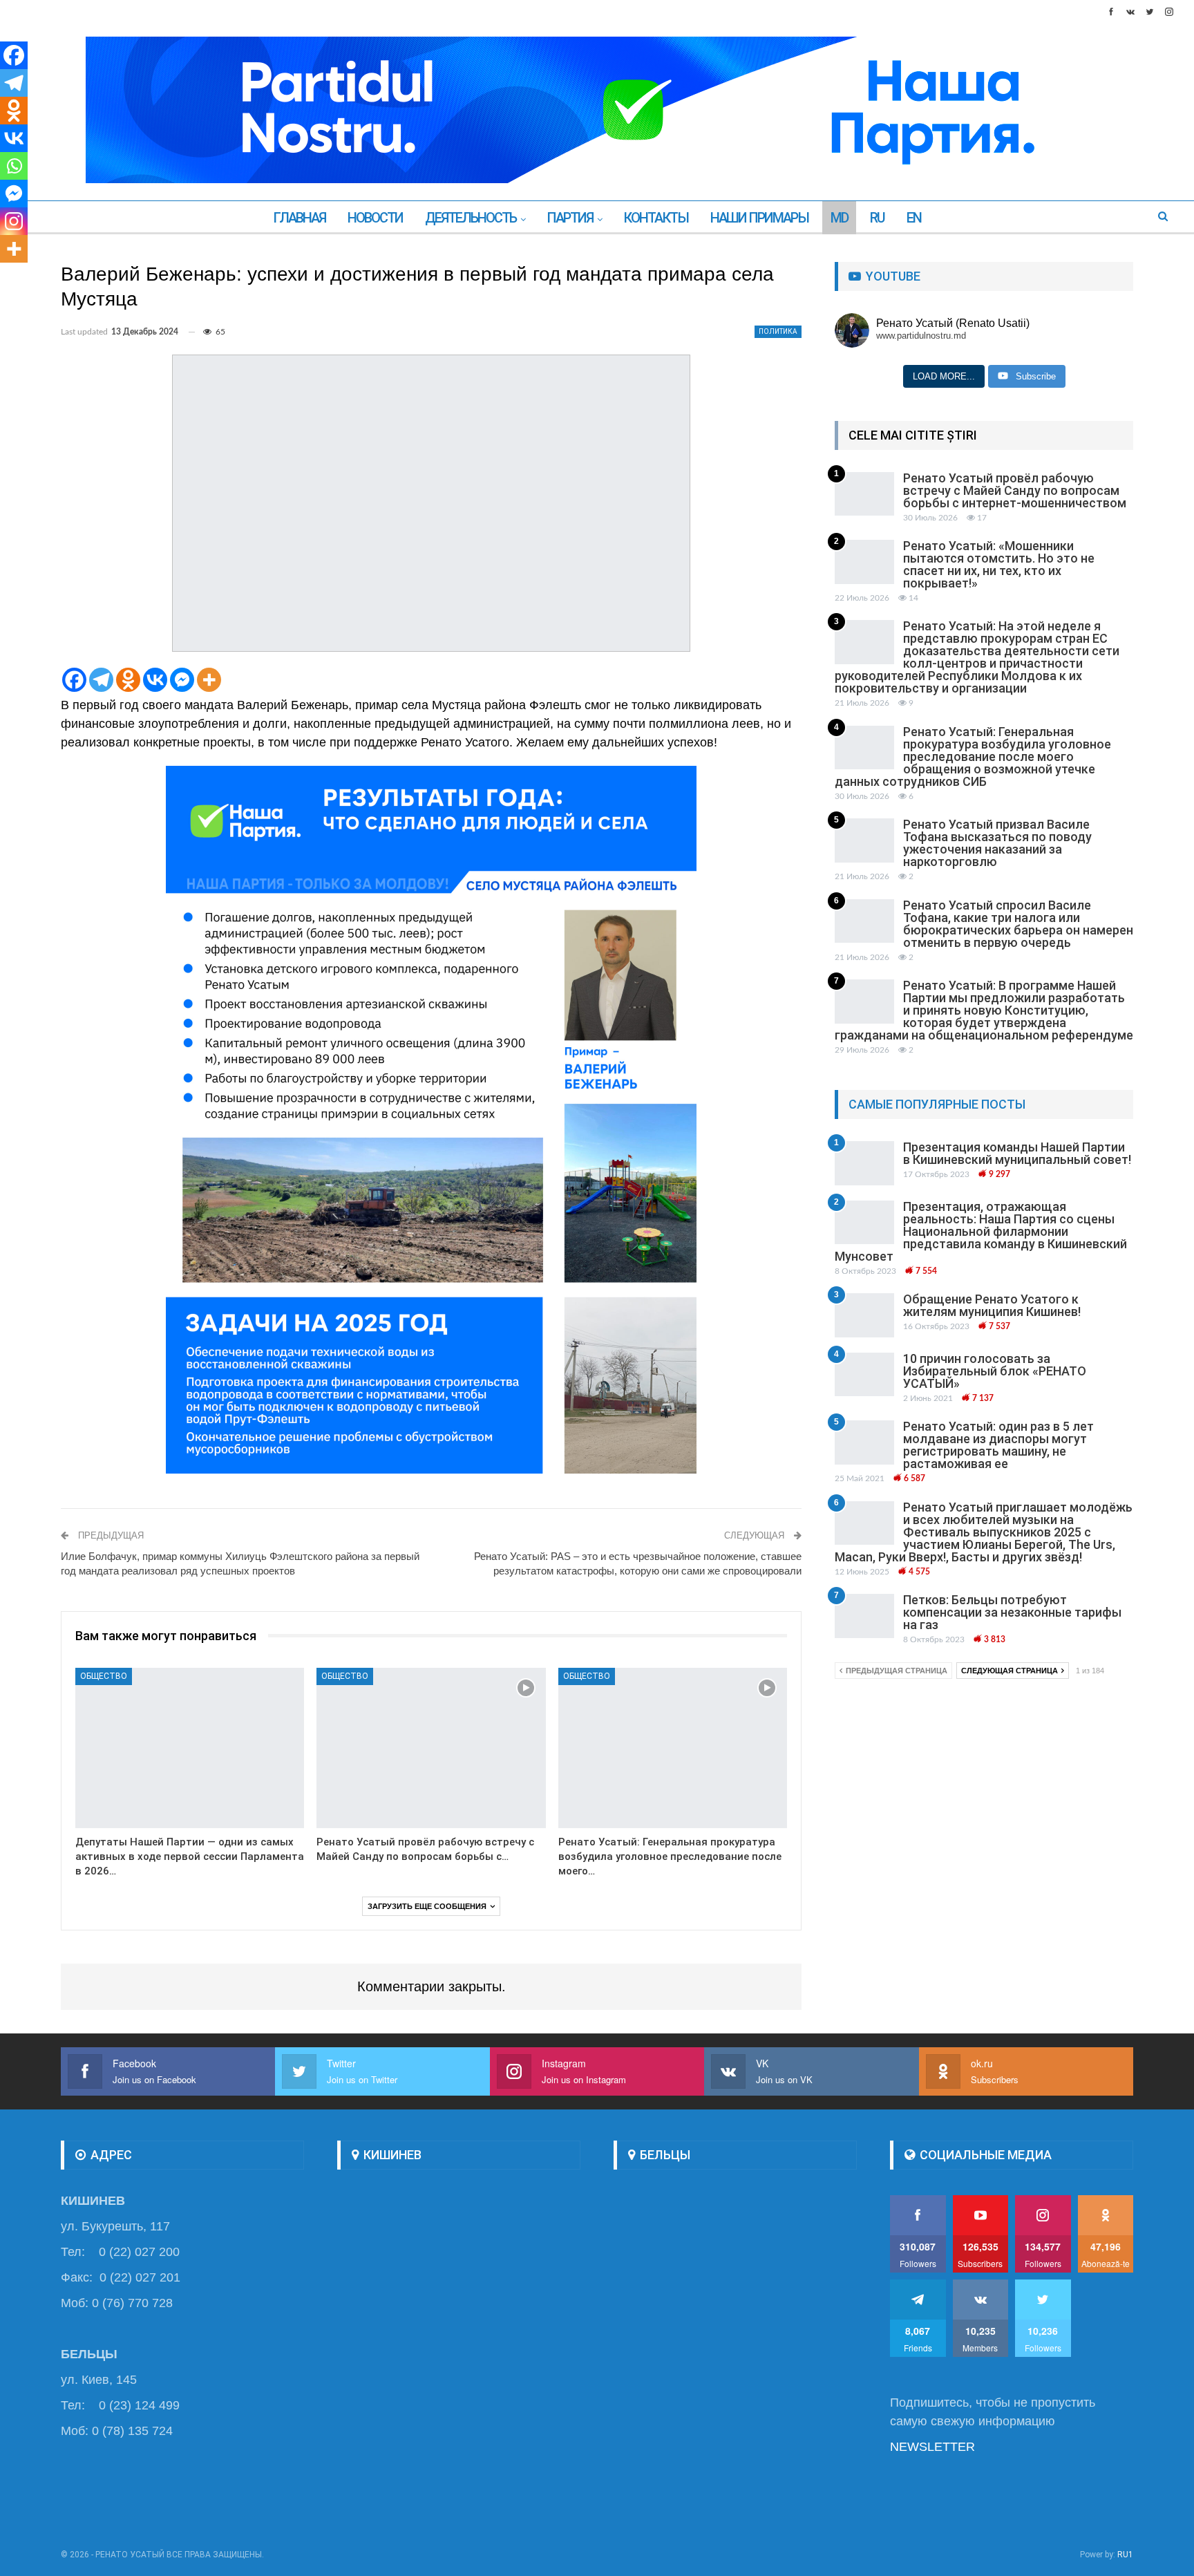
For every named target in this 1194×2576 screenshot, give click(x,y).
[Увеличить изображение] (679, 784)
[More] (209, 680)
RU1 (1125, 2555)
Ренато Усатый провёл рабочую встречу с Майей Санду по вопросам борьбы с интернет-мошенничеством (1015, 490)
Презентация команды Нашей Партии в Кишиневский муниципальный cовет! (1017, 1153)
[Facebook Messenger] (182, 680)
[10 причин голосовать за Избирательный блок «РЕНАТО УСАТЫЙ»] (864, 1375)
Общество (104, 1676)
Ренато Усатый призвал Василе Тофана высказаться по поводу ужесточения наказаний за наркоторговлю (997, 843)
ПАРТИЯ (570, 218)
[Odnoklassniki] (128, 680)
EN (914, 218)
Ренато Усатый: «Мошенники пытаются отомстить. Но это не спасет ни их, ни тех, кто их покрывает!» (999, 564)
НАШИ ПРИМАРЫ (759, 218)
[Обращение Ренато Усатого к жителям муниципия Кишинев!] (864, 1315)
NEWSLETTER (932, 2447)
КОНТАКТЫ (656, 218)
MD (839, 218)
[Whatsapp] (14, 166)
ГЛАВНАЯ (299, 218)
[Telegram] (101, 680)
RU (877, 218)
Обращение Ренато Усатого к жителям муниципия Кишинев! (992, 1305)
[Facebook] (74, 680)
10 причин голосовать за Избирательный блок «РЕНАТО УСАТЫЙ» (995, 1371)
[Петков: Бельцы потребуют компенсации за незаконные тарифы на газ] (864, 1616)
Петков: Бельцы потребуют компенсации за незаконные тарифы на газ (1012, 1612)
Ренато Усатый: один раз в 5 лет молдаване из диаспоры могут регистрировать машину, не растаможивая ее (998, 1445)
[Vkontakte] (155, 680)
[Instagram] (14, 221)
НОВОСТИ (375, 218)
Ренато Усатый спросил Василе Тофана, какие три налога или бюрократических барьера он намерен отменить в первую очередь (1018, 924)
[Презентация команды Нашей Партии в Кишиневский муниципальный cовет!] (864, 1163)
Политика (778, 331)
